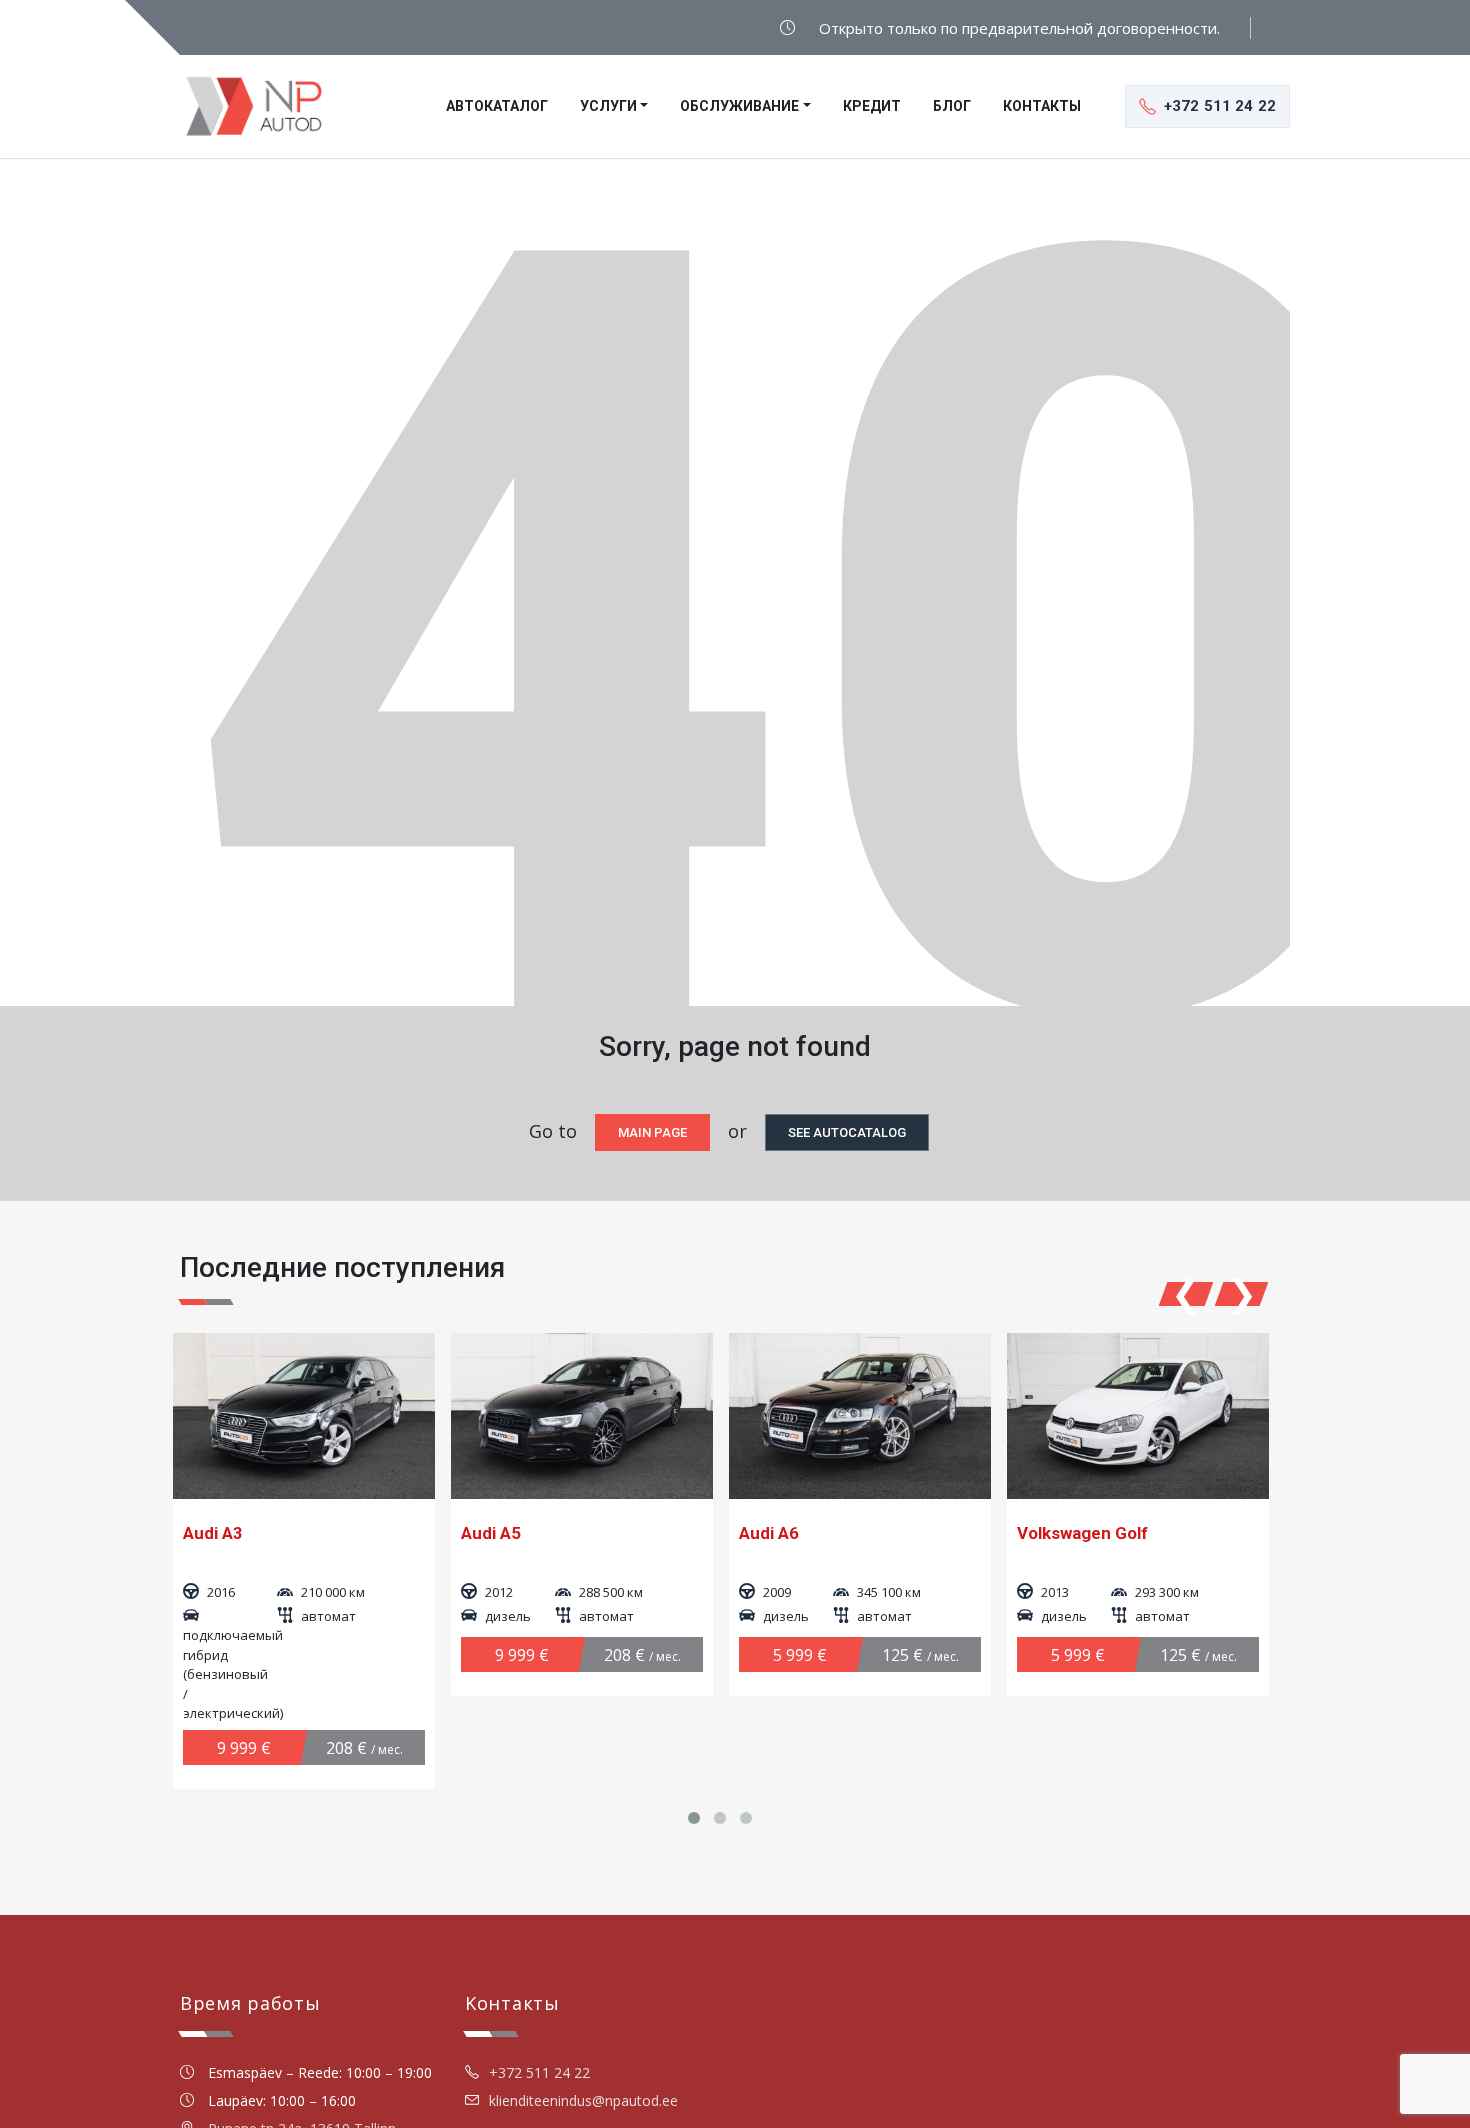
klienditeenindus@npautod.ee (583, 2100)
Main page (652, 1132)
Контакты (1042, 106)
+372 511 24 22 (539, 2072)
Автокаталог (497, 106)
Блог (952, 106)
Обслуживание (739, 106)
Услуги (608, 106)
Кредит (872, 106)
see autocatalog (847, 1132)
